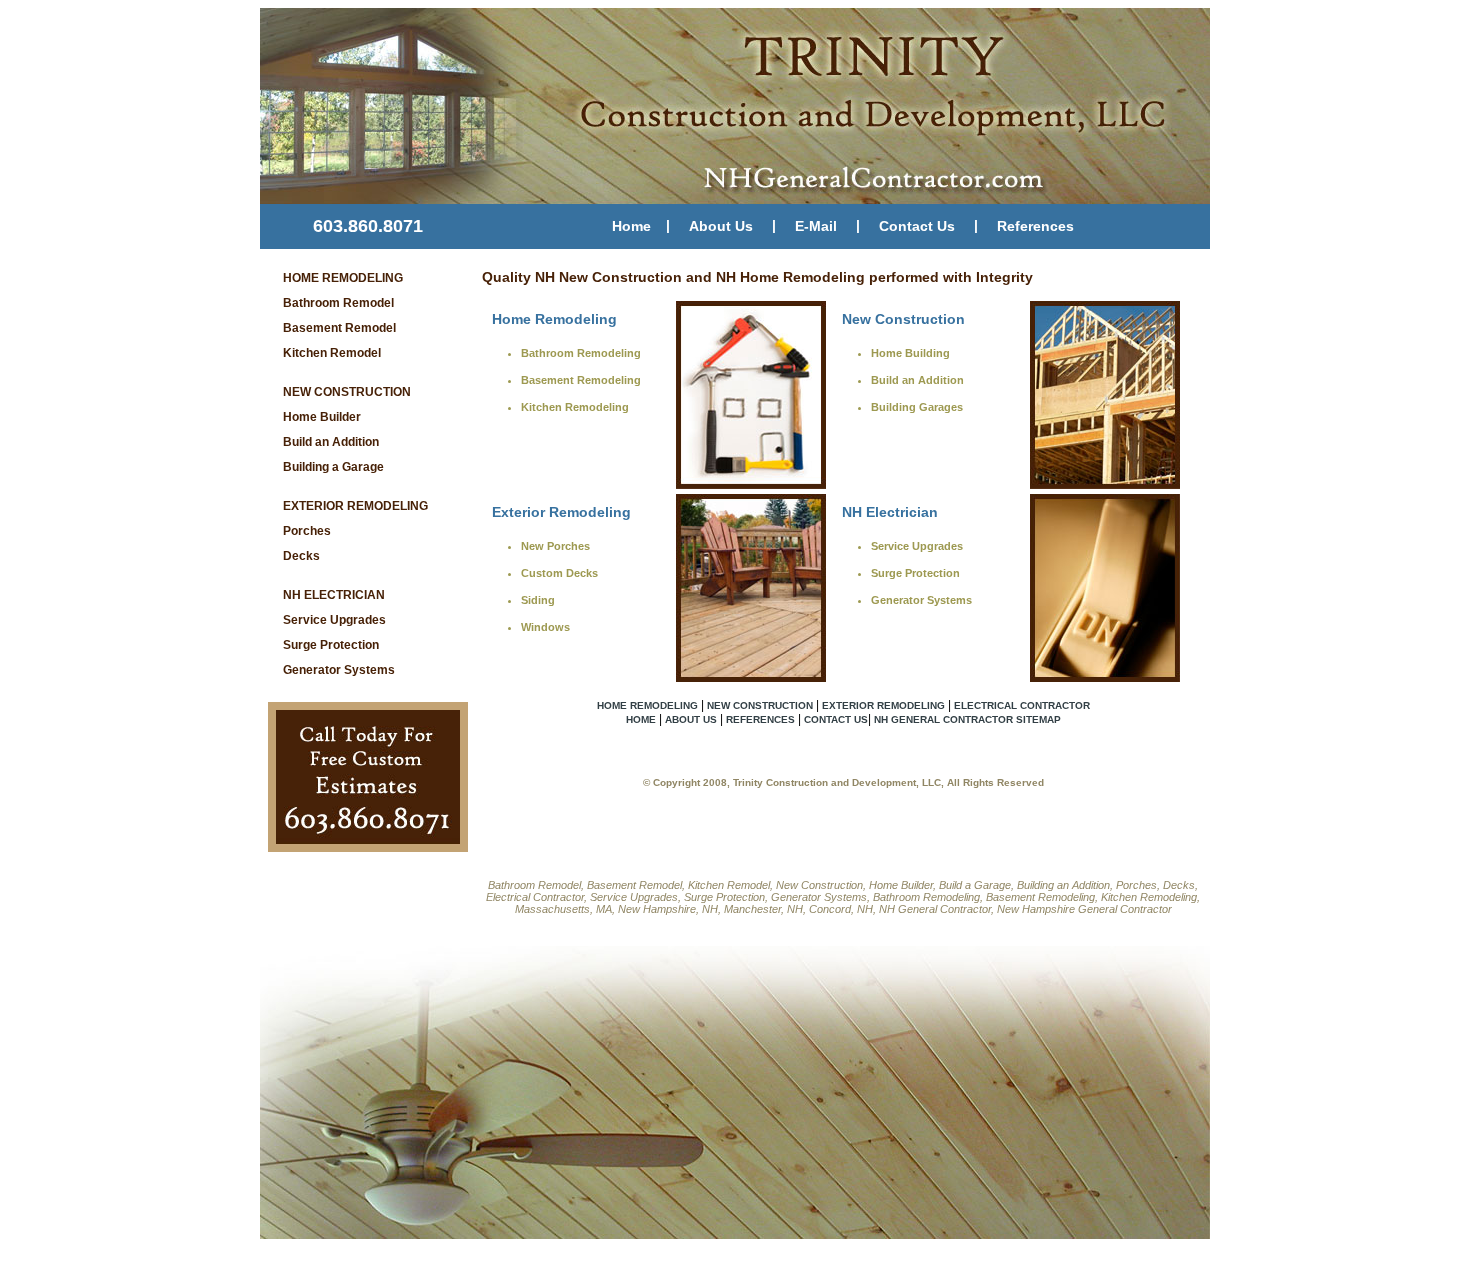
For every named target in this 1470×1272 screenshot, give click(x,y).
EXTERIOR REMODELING (355, 506)
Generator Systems (339, 670)
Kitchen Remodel (332, 353)
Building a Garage (333, 467)
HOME (641, 719)
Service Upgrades (334, 620)
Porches (307, 531)
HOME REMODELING (343, 278)
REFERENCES (760, 719)
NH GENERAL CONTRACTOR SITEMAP (967, 719)
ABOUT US (691, 719)
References (1035, 226)
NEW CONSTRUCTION (347, 392)
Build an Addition (331, 442)
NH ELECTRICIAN (334, 595)
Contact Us (917, 226)
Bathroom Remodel (338, 303)
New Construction (903, 319)
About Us (721, 226)
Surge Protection (331, 645)
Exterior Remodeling (561, 512)
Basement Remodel (339, 328)
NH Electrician (890, 512)
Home (631, 226)
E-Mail (816, 226)
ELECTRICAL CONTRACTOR (1022, 705)
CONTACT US (836, 719)
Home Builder (322, 417)
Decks (301, 556)
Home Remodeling (554, 319)
